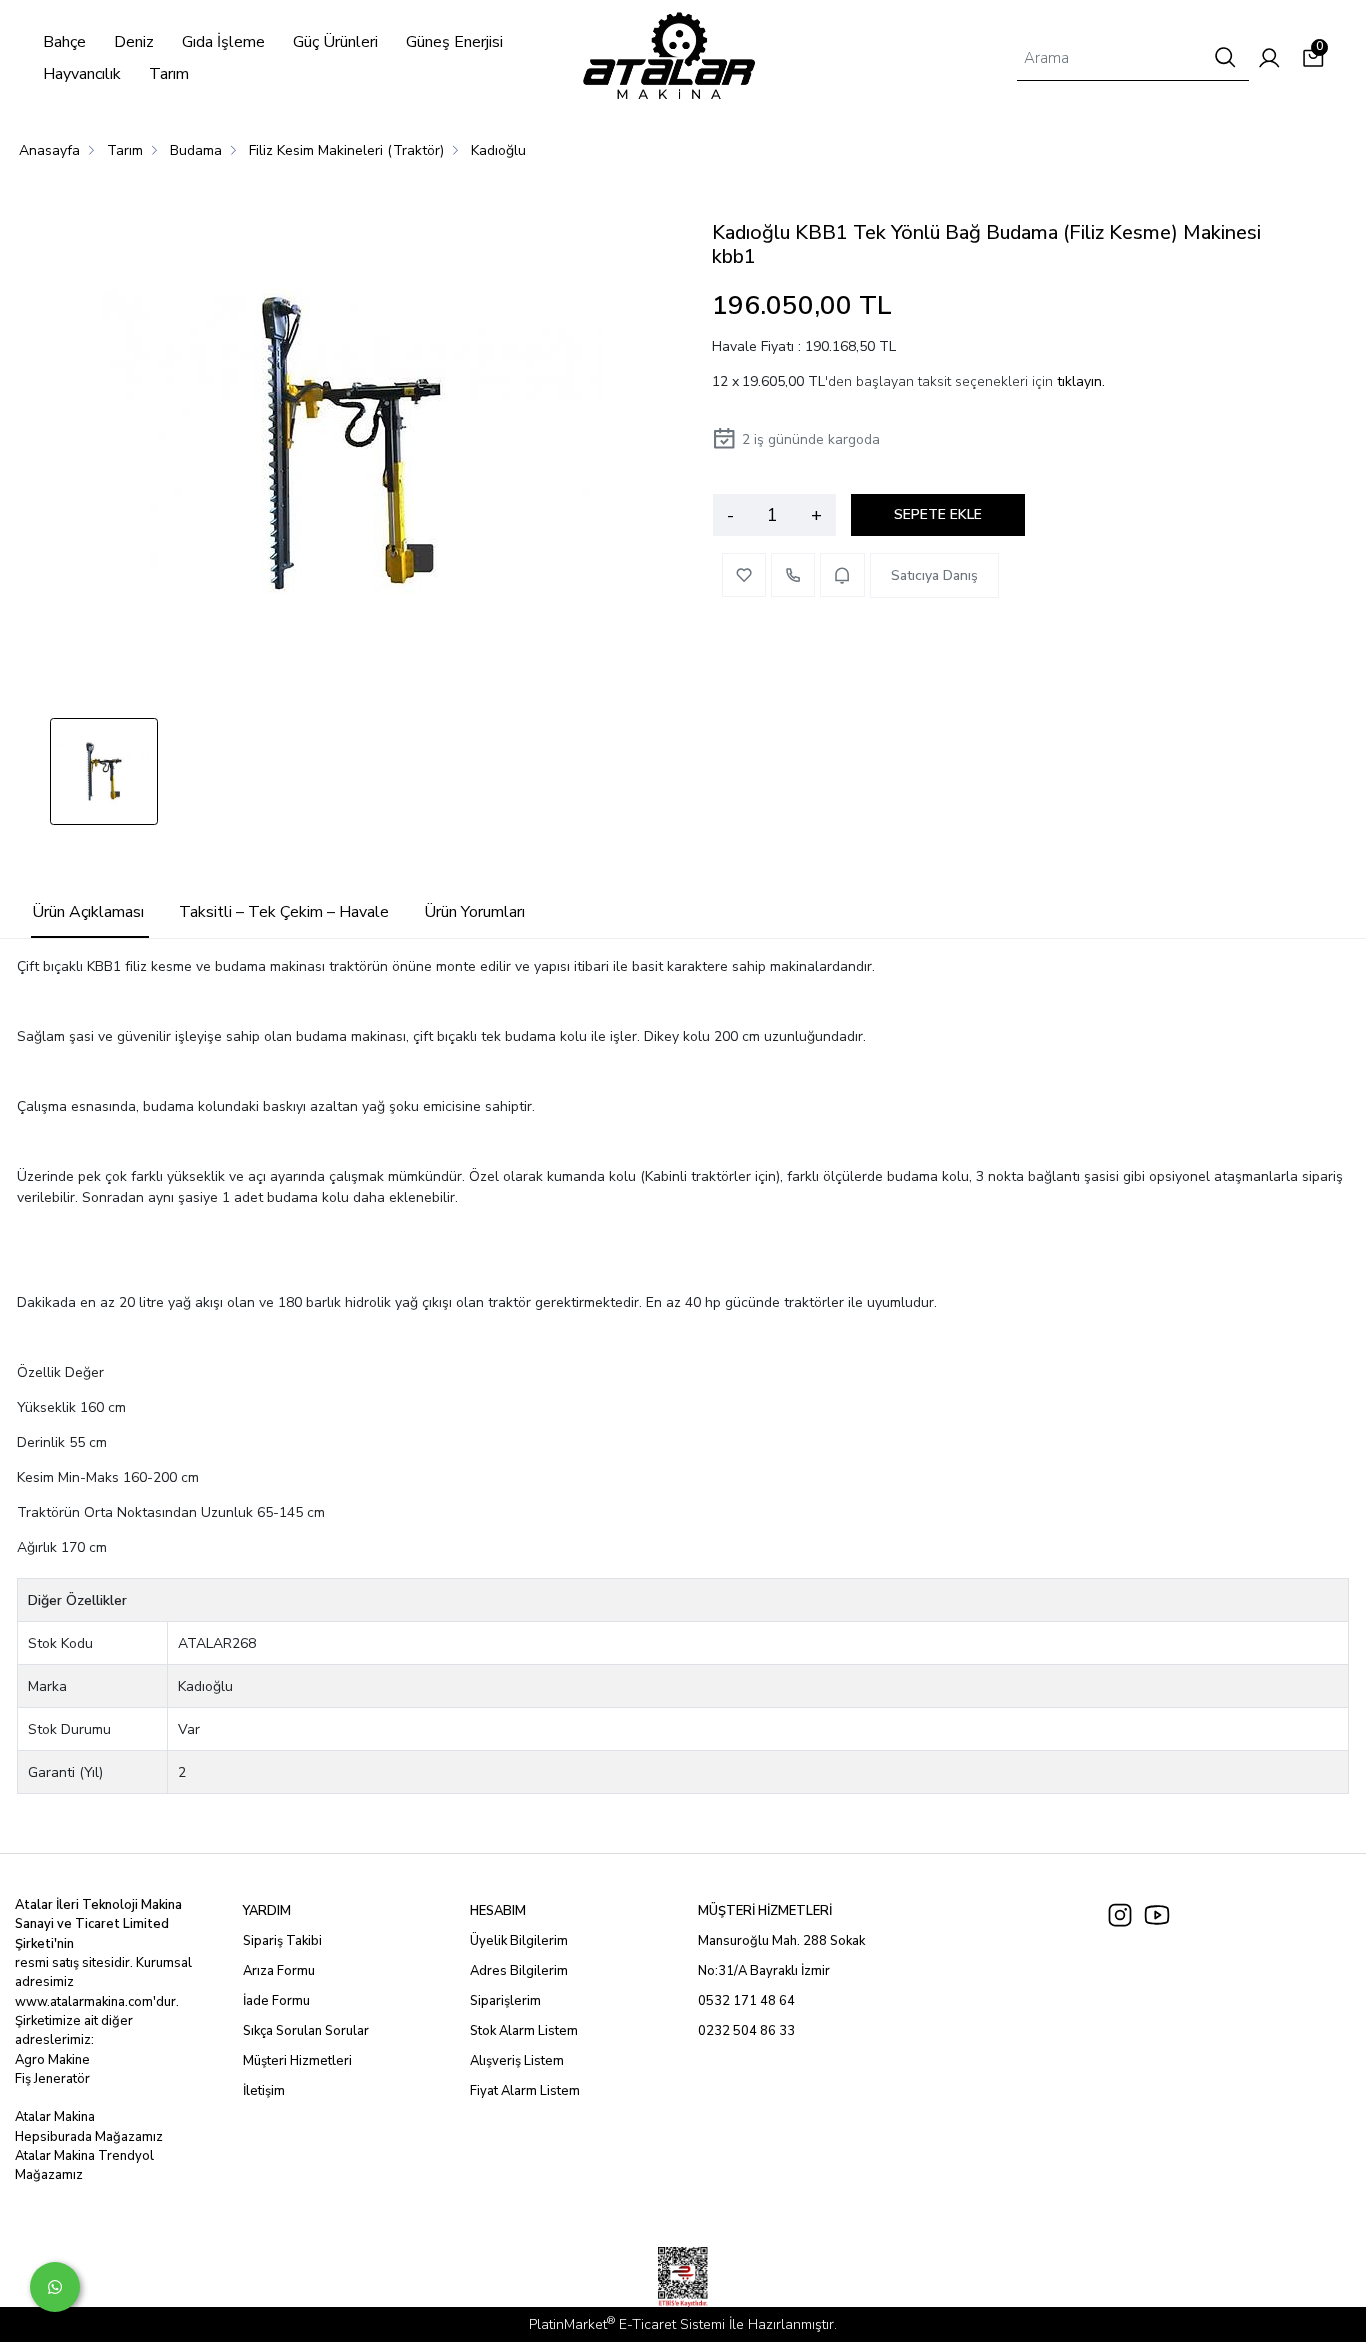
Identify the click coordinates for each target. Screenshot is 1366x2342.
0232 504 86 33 (746, 2031)
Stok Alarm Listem (524, 2031)
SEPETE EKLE (938, 514)
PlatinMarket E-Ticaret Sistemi (627, 2324)
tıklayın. (1081, 381)
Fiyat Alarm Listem (525, 2091)
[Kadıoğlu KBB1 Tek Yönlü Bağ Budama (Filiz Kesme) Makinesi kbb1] (352, 446)
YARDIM (267, 1911)
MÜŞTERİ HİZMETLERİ (765, 1911)
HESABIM (498, 1911)
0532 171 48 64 (746, 2001)
